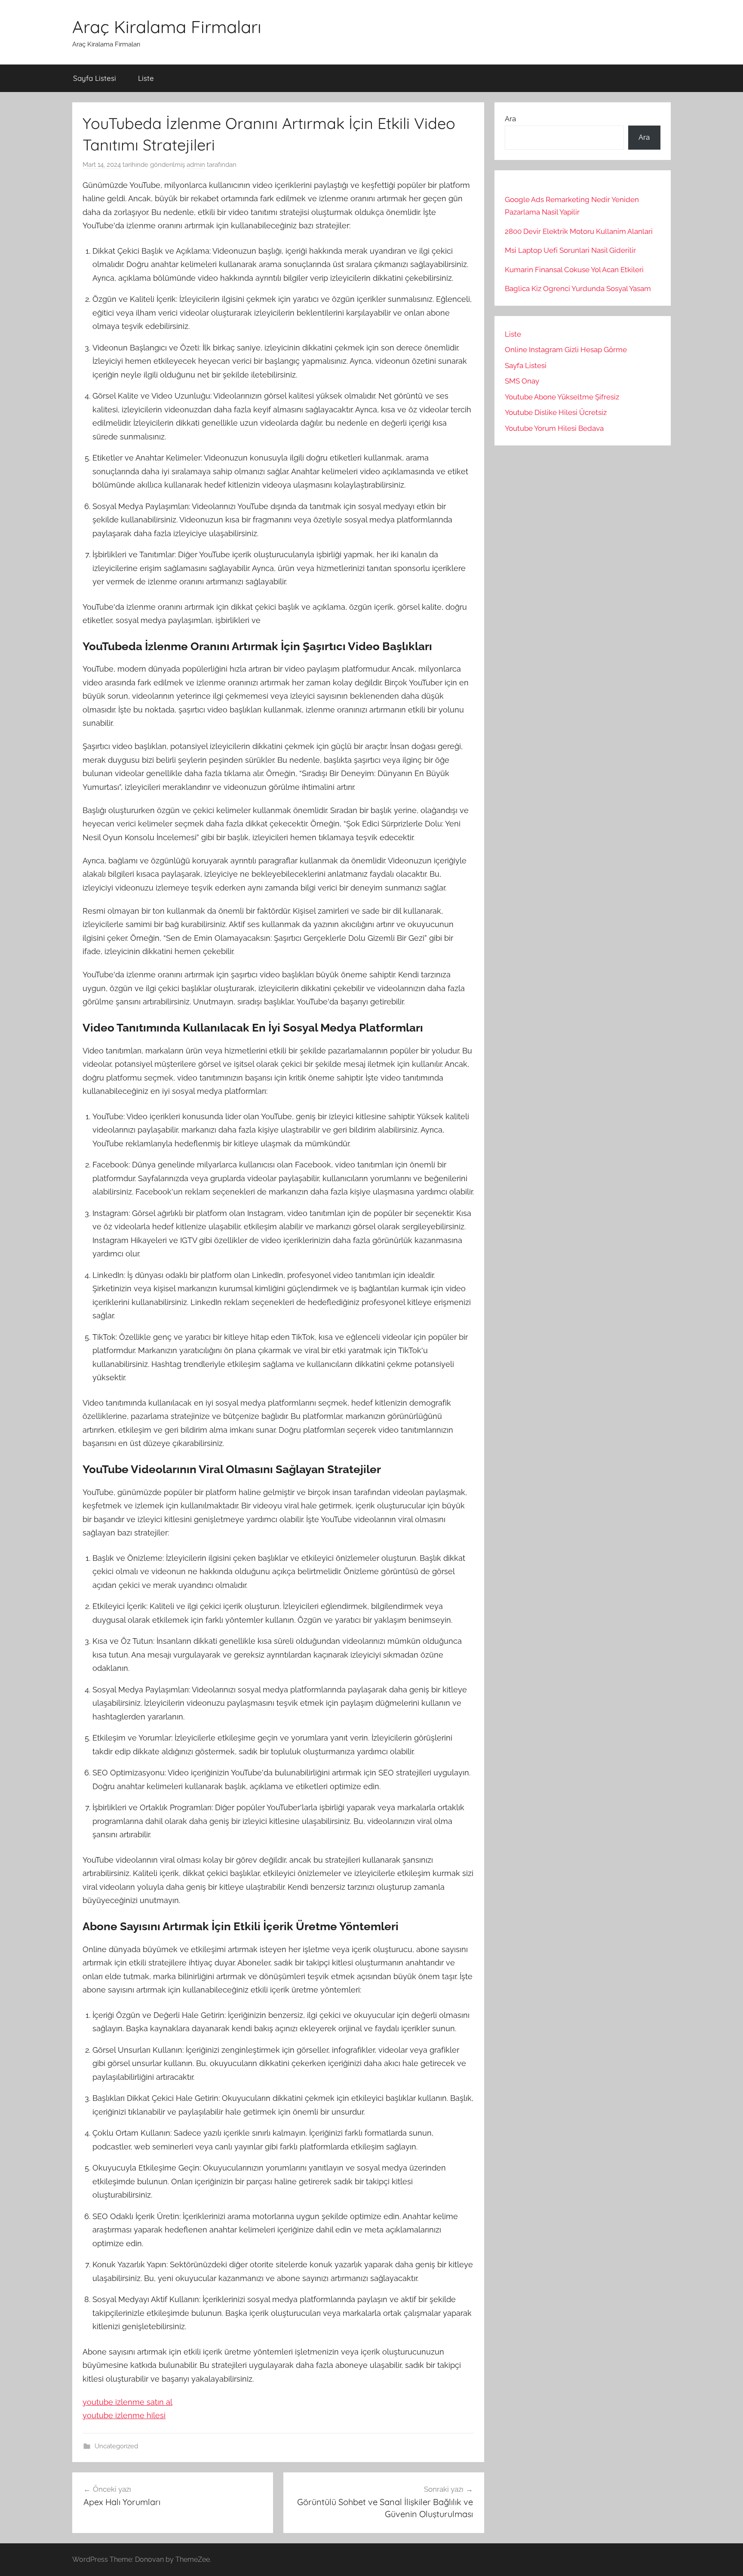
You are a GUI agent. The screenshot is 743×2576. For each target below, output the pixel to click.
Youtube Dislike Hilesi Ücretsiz (556, 412)
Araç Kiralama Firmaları (167, 27)
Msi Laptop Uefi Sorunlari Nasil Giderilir (570, 250)
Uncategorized (116, 2446)
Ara (510, 119)
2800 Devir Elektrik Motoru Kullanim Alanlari (579, 231)
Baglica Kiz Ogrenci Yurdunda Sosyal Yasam (578, 289)
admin (196, 165)
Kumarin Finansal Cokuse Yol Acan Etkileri (574, 270)
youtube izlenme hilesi (124, 2415)
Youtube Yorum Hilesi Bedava (554, 428)
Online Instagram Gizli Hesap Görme (566, 350)
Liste (146, 78)
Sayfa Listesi (95, 78)
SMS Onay (522, 381)
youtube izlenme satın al (127, 2402)
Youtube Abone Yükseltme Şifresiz (562, 397)
